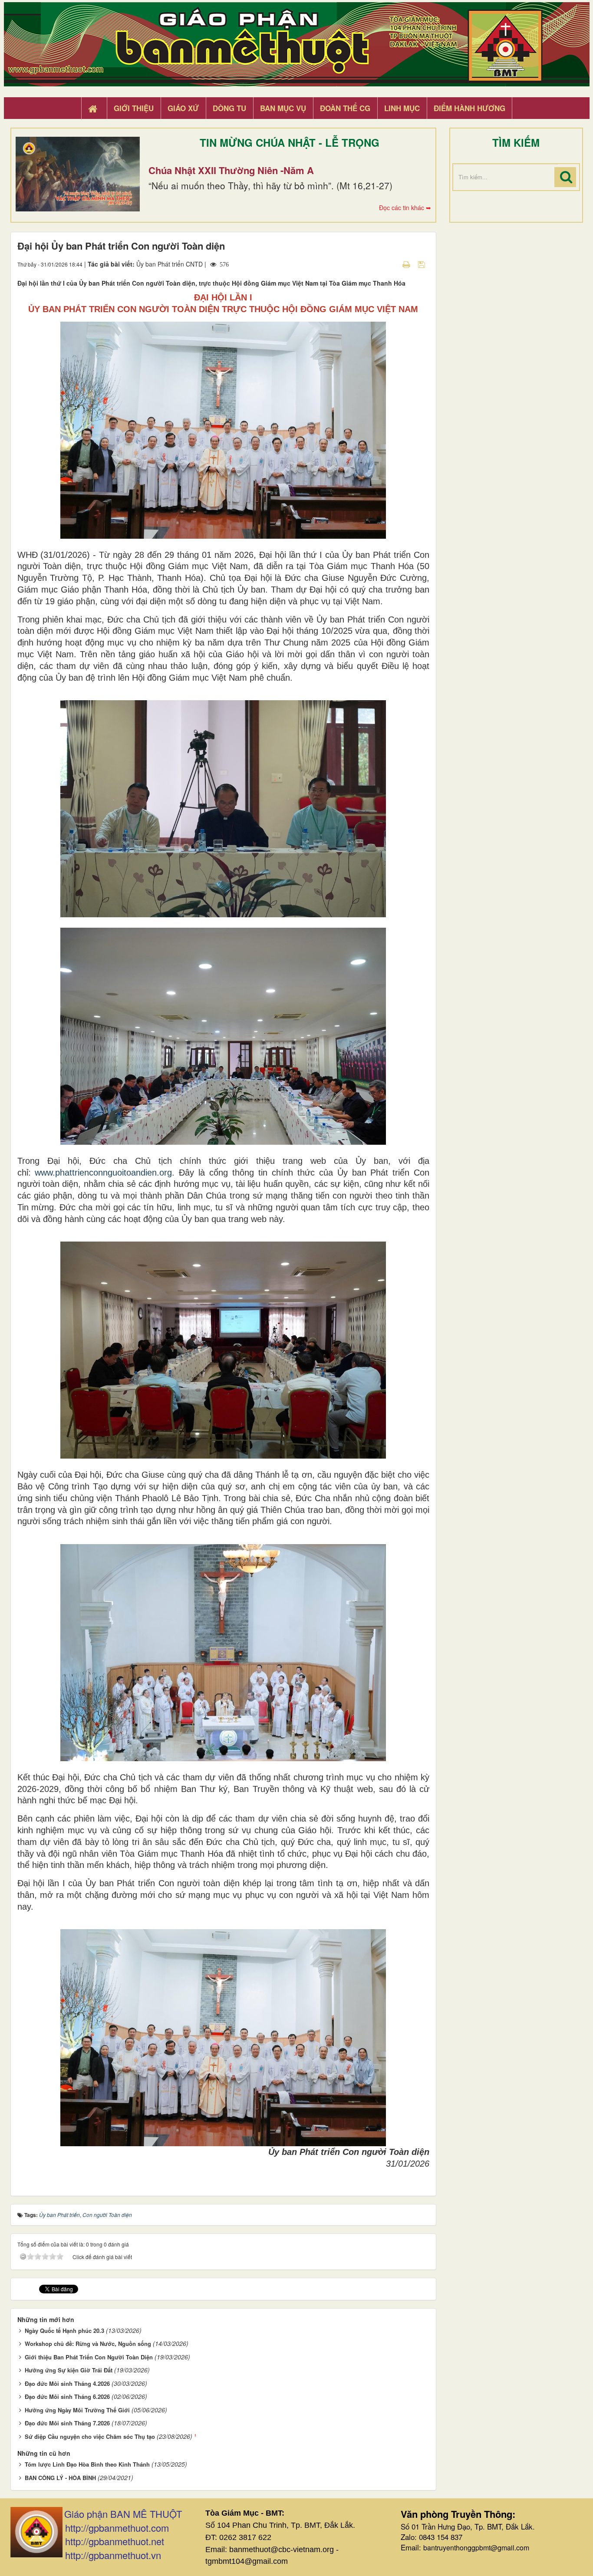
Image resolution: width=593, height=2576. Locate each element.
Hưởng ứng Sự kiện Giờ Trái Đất (69, 2370)
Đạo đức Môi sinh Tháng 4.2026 (67, 2383)
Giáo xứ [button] (183, 108)
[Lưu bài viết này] (423, 264)
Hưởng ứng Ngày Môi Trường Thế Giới (77, 2410)
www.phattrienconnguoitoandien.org (103, 1173)
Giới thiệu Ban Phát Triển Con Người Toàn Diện (89, 2357)
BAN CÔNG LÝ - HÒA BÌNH (60, 2478)
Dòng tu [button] (229, 108)
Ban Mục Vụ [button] (283, 108)
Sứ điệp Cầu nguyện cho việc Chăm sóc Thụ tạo (90, 2436)
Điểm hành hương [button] (469, 108)
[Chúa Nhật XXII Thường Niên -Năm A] (78, 174)
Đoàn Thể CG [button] (345, 108)
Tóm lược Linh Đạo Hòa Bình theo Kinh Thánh (87, 2464)
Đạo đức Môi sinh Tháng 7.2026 (67, 2423)
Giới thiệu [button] (134, 108)
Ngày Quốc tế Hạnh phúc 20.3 (64, 2331)
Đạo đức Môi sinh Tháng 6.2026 (67, 2396)
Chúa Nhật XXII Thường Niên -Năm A (231, 170)
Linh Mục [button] (402, 108)
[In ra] (407, 264)
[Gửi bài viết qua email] (391, 264)
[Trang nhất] (94, 109)
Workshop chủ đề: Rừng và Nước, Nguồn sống (88, 2344)
